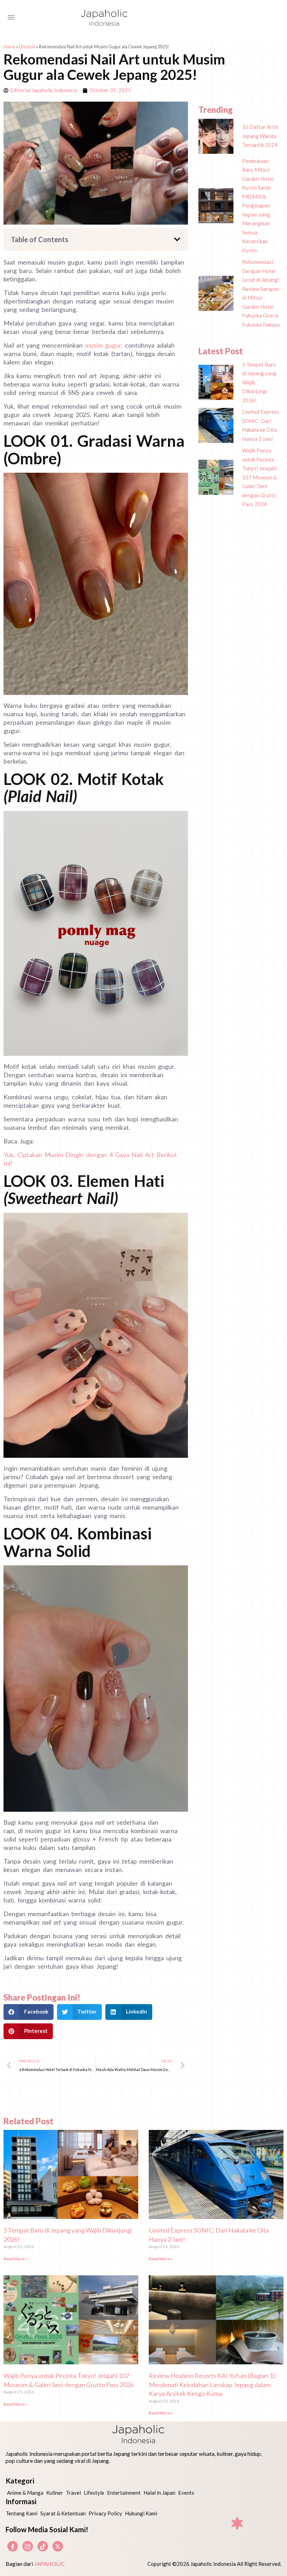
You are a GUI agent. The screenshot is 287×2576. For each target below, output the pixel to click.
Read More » (16, 2259)
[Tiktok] (43, 2546)
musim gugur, (104, 345)
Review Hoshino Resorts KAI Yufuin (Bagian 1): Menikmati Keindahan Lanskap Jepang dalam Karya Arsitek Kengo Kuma (213, 2384)
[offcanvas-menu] (11, 18)
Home (9, 47)
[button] (177, 239)
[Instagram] (28, 2546)
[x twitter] (58, 2546)
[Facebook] (13, 2546)
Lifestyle (27, 47)
